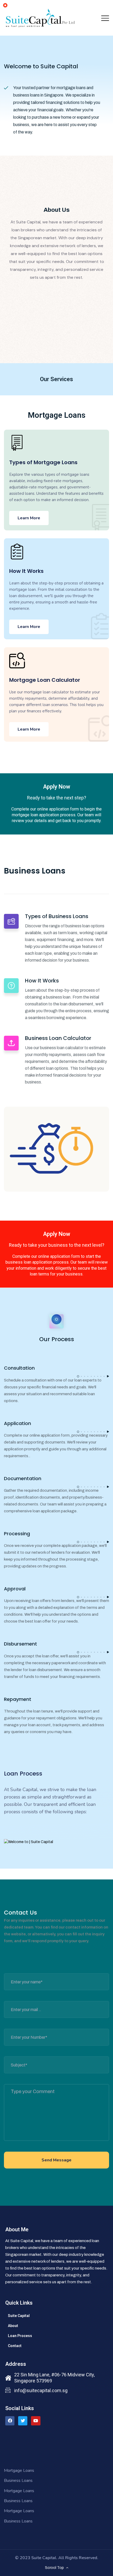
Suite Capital (19, 2316)
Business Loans (18, 2481)
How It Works (26, 571)
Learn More (29, 518)
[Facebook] (10, 2421)
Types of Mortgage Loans (43, 462)
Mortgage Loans (19, 2471)
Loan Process (20, 2336)
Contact (15, 2346)
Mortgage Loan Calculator (45, 680)
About (13, 2326)
